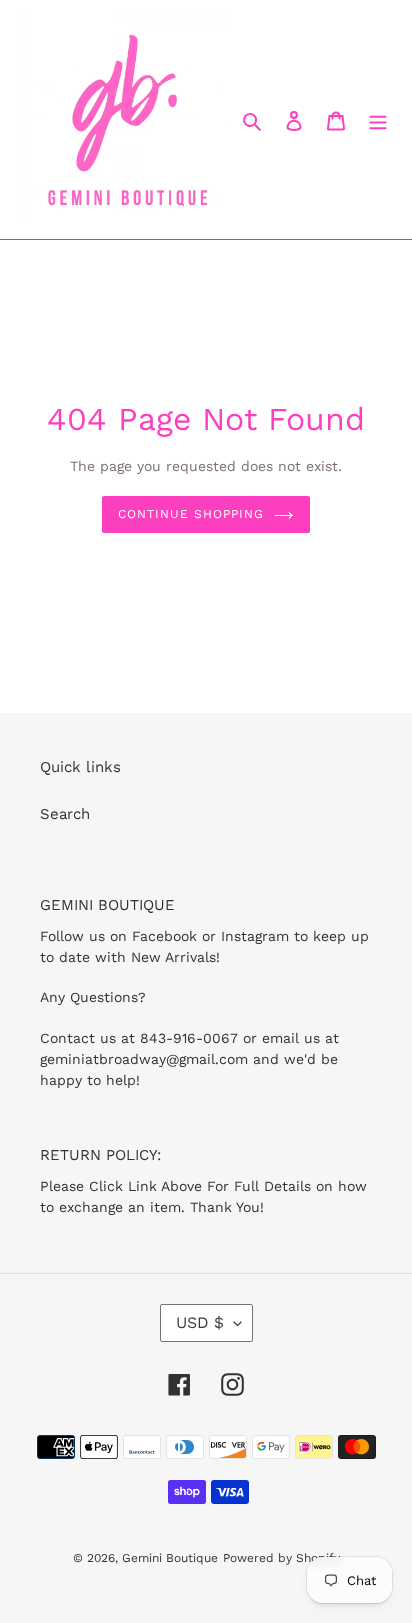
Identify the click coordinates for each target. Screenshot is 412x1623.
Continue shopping (191, 514)
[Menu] (378, 119)
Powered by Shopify (281, 1558)
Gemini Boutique (170, 1558)
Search (65, 814)
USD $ (200, 1322)
